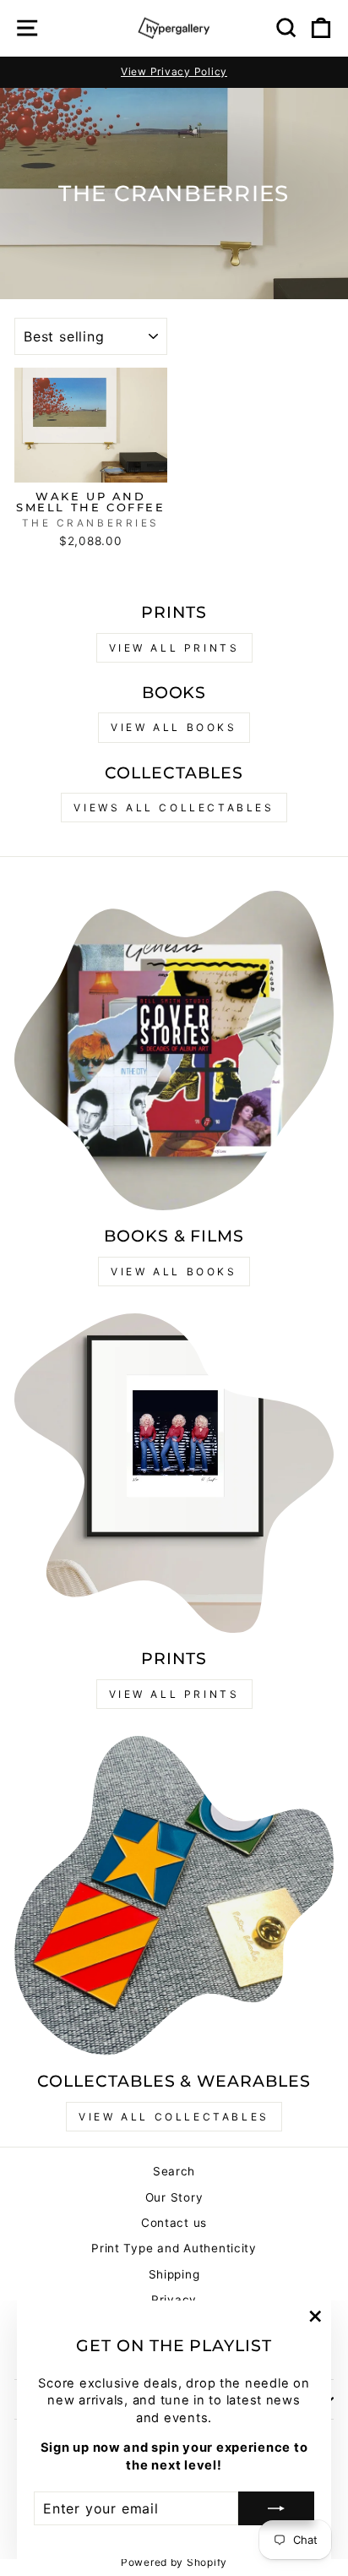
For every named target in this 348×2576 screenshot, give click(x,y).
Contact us (174, 2223)
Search (174, 2171)
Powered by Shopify (174, 2562)
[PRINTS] (174, 1473)
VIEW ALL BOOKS (174, 727)
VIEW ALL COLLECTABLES (174, 2117)
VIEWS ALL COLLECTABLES (174, 808)
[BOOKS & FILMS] (174, 1051)
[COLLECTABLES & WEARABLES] (174, 1896)
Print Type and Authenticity (174, 2248)
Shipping (174, 2274)
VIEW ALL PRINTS (174, 648)
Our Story (174, 2197)
